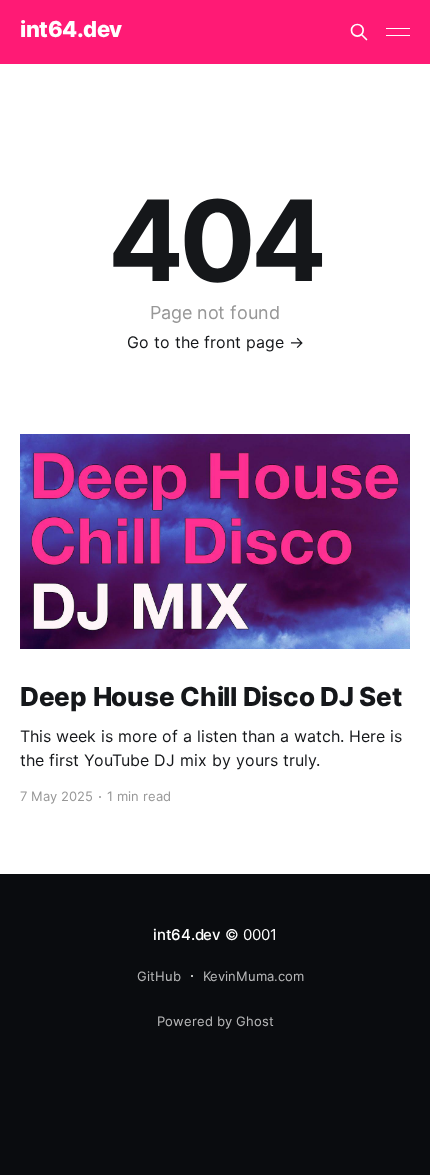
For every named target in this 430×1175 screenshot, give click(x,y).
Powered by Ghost (215, 1021)
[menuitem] (154, 976)
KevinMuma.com (253, 976)
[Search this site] (359, 32)
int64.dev (71, 29)
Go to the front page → (215, 342)
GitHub (159, 976)
